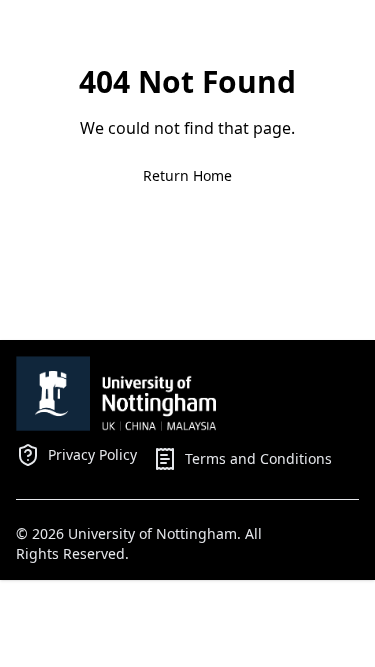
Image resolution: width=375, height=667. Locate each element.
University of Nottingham (152, 533)
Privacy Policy (92, 454)
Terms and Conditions (258, 458)
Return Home (187, 175)
